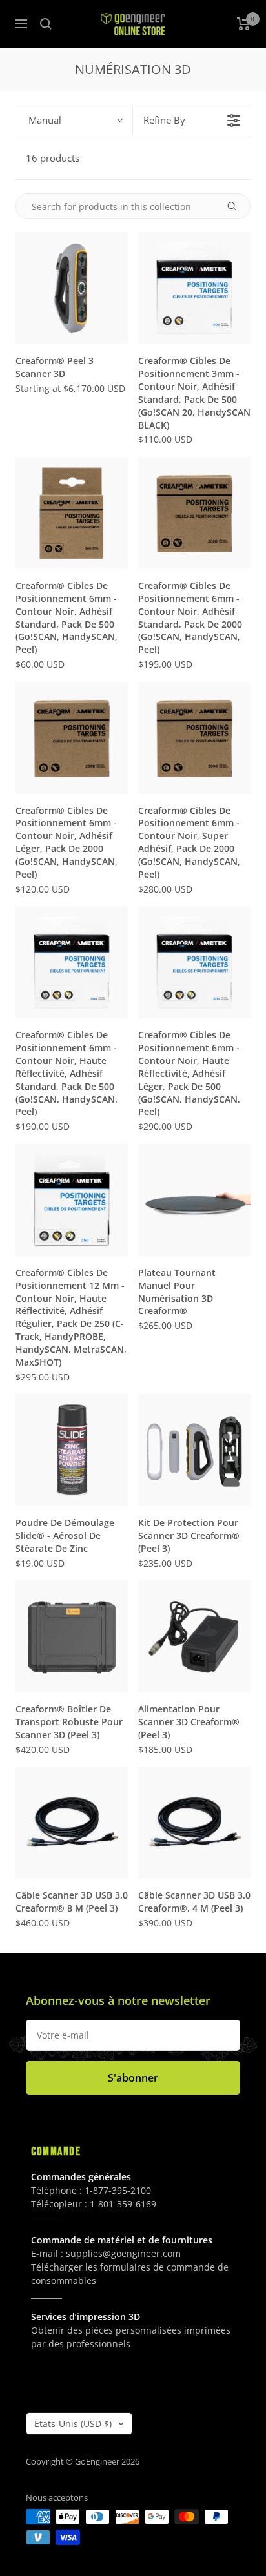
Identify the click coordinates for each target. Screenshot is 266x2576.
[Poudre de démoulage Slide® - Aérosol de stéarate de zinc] (72, 1450)
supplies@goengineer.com (123, 2253)
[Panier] (244, 24)
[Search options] (237, 206)
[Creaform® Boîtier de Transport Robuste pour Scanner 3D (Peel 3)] (72, 1636)
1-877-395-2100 (118, 2190)
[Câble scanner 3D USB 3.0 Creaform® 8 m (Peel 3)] (72, 1823)
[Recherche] (46, 24)
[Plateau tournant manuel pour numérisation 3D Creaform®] (194, 1200)
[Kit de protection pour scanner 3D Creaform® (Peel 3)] (194, 1450)
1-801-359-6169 (123, 2204)
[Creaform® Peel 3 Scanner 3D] (72, 288)
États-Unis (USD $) (73, 2424)
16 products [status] (53, 158)
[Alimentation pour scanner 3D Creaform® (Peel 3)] (194, 1636)
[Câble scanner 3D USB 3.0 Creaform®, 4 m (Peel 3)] (194, 1823)
